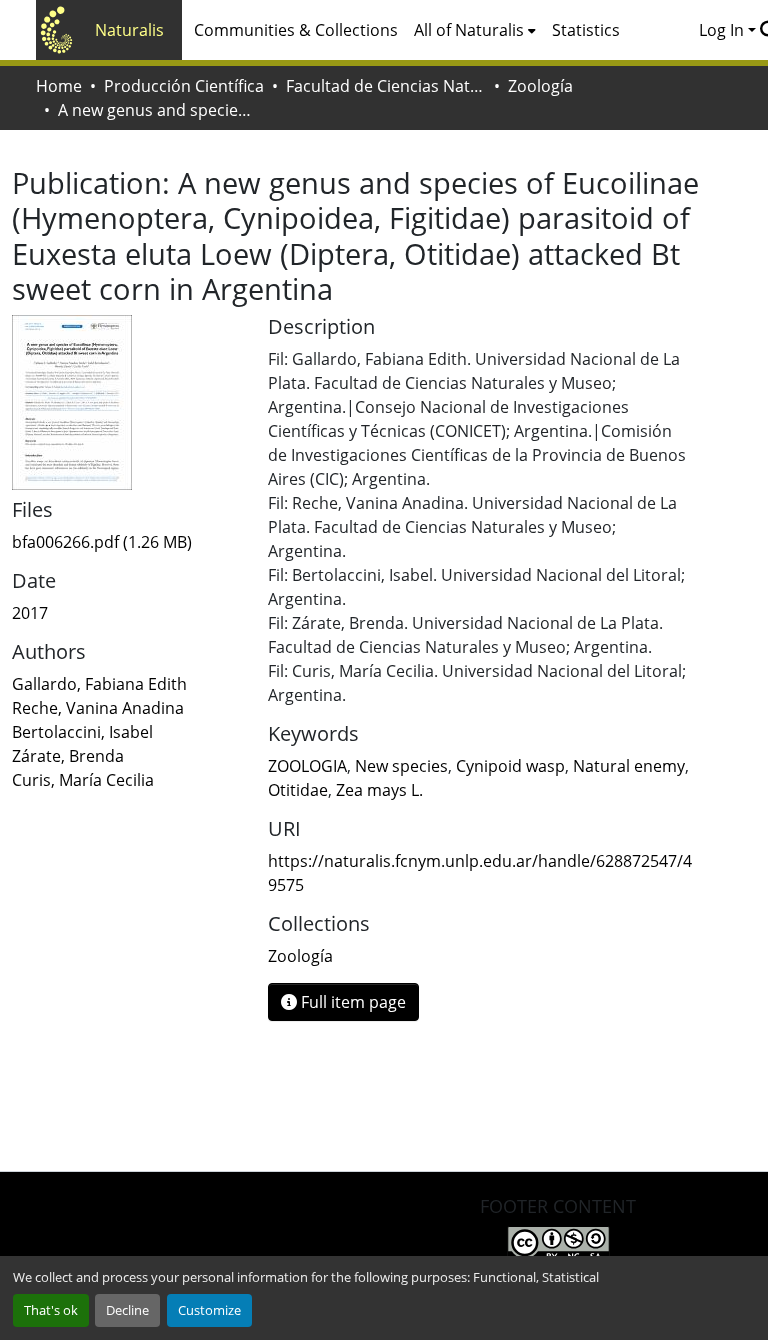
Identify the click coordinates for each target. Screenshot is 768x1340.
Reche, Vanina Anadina (98, 708)
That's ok (51, 1310)
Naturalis (129, 30)
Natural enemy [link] (629, 766)
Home (59, 86)
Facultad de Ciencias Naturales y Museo (386, 86)
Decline (127, 1310)
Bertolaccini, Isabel (82, 732)
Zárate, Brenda (68, 756)
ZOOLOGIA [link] (307, 766)
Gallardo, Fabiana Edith (99, 684)
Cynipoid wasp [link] (510, 766)
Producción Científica (184, 86)
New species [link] (401, 766)
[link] (128, 542)
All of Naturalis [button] (469, 30)
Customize (209, 1310)
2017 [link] (30, 613)
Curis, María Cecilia (83, 780)
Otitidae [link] (298, 790)
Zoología (540, 86)
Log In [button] (723, 30)
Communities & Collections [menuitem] (296, 30)
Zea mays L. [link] (379, 790)
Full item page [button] (351, 1002)
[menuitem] (475, 30)
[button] (300, 956)
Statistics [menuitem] (586, 30)
